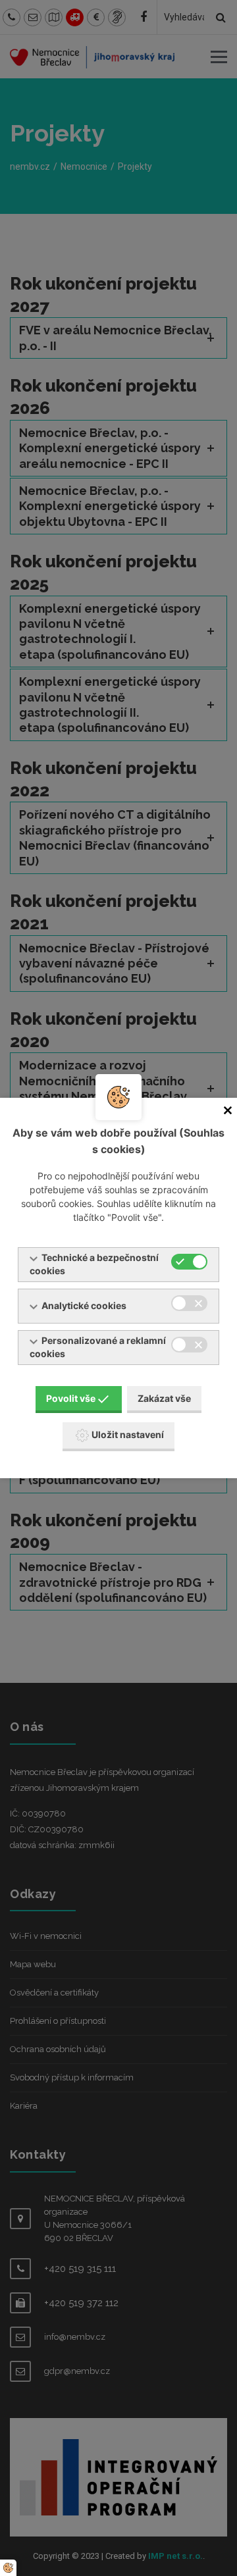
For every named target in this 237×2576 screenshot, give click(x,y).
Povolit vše (71, 1398)
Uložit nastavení (128, 1434)
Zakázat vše (164, 1398)
